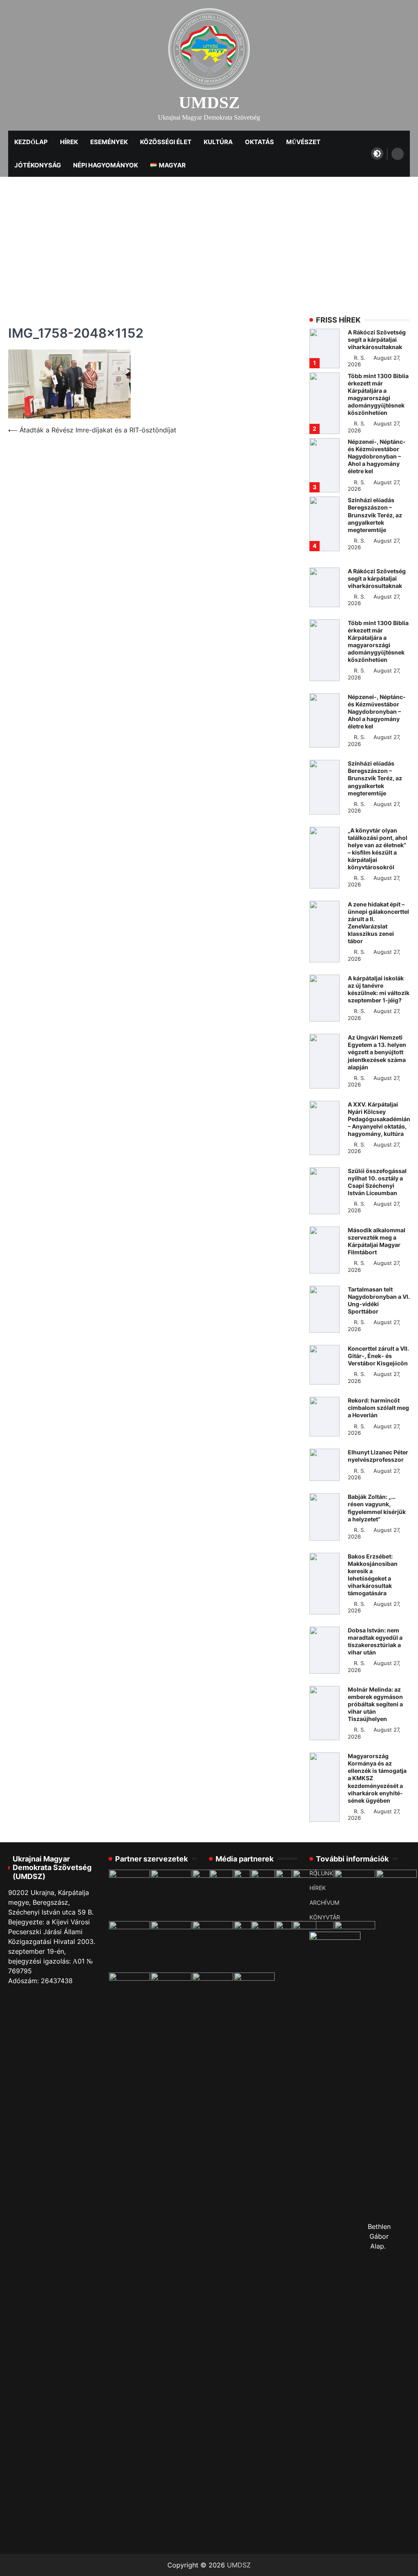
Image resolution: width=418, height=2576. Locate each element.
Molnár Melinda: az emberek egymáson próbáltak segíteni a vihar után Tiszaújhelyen (375, 1704)
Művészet (303, 142)
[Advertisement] (209, 238)
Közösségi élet (166, 142)
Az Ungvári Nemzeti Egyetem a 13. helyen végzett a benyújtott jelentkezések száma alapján (377, 1052)
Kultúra (218, 142)
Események (109, 142)
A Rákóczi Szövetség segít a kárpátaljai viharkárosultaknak (377, 340)
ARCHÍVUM (324, 1903)
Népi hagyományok (106, 165)
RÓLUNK (321, 1873)
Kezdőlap (31, 142)
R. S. (360, 358)
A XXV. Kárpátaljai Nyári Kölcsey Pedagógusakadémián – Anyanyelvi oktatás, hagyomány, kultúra (379, 1119)
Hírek (69, 142)
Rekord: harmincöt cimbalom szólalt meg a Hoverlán (378, 1408)
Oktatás (259, 142)
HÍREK (318, 1888)
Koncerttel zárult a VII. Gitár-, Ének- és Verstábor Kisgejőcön (378, 1356)
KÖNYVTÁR (325, 1917)
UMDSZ (209, 103)
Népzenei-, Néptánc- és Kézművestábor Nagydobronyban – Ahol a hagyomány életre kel (377, 456)
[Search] (398, 154)
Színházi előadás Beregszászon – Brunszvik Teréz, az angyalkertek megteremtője (375, 515)
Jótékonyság (38, 165)
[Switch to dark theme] (377, 154)
